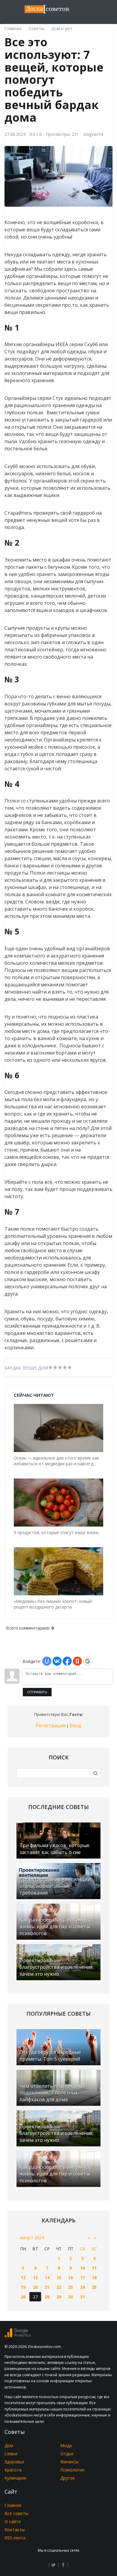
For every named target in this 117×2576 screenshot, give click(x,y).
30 (70, 2297)
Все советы (16, 2513)
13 (35, 2278)
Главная (13, 2505)
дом (43, 1368)
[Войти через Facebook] (67, 1661)
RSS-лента (15, 2538)
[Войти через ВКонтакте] (57, 1661)
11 (94, 2268)
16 (70, 2278)
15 (59, 2278)
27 (35, 2297)
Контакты (15, 2530)
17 (82, 2278)
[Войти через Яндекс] (77, 1661)
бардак (13, 1368)
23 (70, 2287)
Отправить (37, 1692)
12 (23, 2278)
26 (23, 2297)
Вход (75, 1725)
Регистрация (51, 1725)
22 (59, 2287)
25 (94, 2287)
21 (47, 2287)
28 (47, 2297)
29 (59, 2297)
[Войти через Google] (88, 1661)
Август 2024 (32, 2238)
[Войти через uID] (47, 1661)
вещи (29, 1368)
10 (82, 2268)
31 (82, 2297)
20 (35, 2287)
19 (23, 2287)
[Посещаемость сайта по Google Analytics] (18, 2336)
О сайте (13, 2521)
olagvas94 (93, 134)
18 (94, 2278)
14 (47, 2278)
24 (82, 2287)
